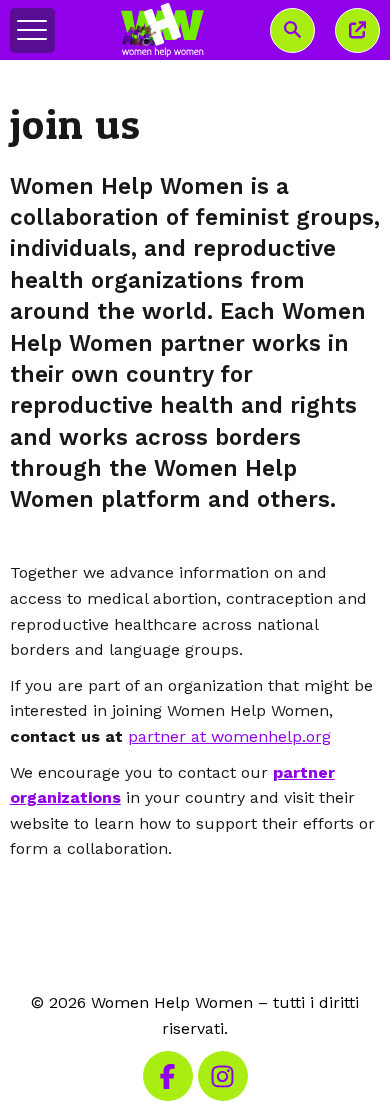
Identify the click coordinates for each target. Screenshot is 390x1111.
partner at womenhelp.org (229, 736)
